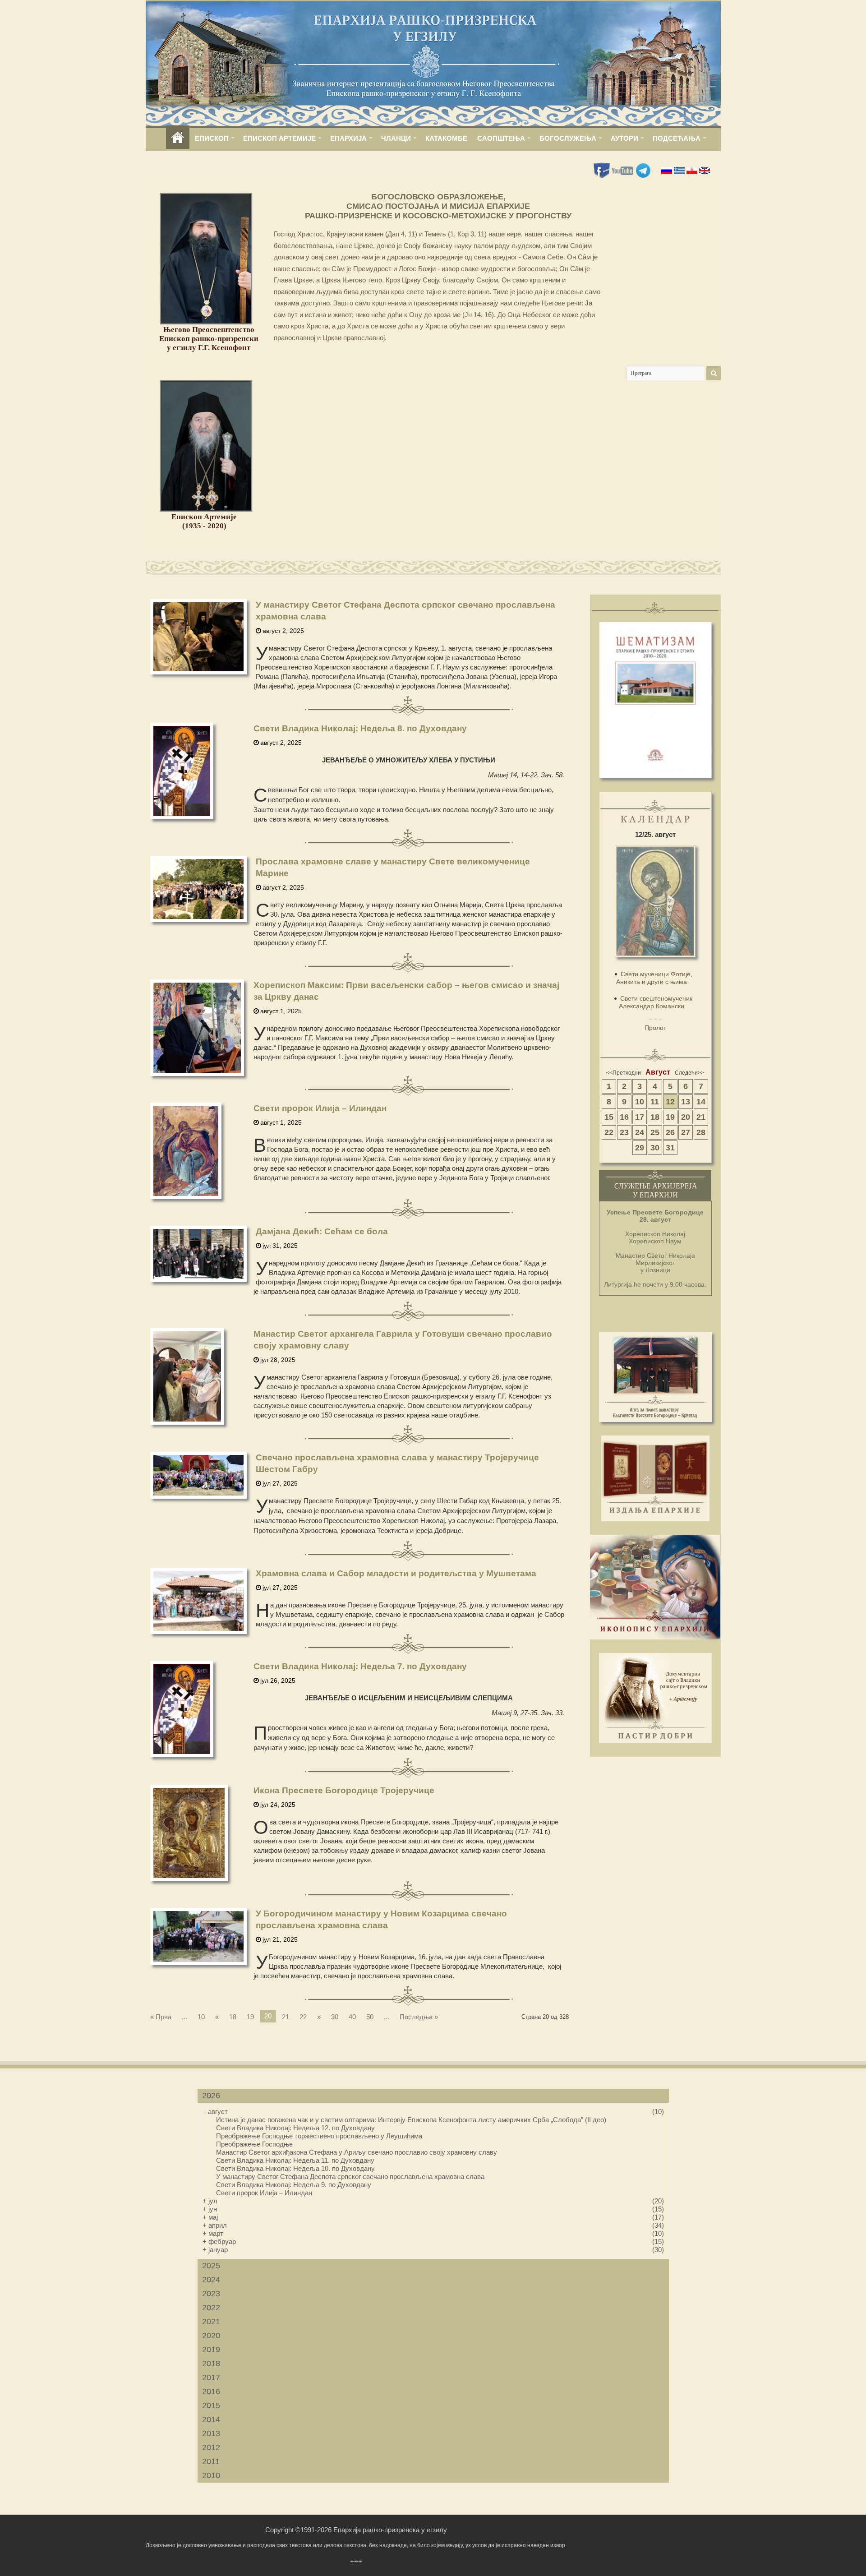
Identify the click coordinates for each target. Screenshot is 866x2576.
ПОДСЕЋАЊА (677, 138)
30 (335, 2017)
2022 (211, 2308)
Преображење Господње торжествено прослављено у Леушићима (319, 2136)
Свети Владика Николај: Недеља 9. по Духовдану (294, 2185)
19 (250, 2017)
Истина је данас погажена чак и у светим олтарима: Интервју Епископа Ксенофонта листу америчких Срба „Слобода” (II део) (411, 2120)
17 (640, 1117)
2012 (211, 2447)
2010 (211, 2475)
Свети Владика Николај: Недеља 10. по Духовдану (295, 2168)
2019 (211, 2350)
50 (370, 2017)
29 (640, 1148)
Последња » (419, 2017)
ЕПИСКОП (212, 138)
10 (201, 2017)
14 (701, 1102)
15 (609, 1117)
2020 (211, 2336)
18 (233, 2017)
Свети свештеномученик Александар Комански (656, 1002)
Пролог (655, 1028)
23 (624, 1132)
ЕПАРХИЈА (348, 138)
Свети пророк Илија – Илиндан (320, 1108)
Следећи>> (689, 1073)
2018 (211, 2364)
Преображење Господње (254, 2144)
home (178, 138)
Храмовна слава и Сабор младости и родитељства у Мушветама (396, 1573)
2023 (211, 2294)
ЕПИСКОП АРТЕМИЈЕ (279, 138)
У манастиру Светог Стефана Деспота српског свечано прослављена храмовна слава (350, 2177)
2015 (211, 2405)
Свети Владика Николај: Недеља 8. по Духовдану (360, 728)
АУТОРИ (624, 138)
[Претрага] (714, 373)
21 (286, 2017)
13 (686, 1102)
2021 (211, 2322)
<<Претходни (624, 1073)
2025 (211, 2266)
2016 (211, 2391)
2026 (211, 2096)
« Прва (161, 2017)
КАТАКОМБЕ (446, 138)
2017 (211, 2377)
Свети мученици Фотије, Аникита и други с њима (654, 978)
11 (655, 1102)
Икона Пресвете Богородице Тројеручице (344, 1790)
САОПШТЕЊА (501, 138)
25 (655, 1132)
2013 (211, 2433)
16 (624, 1117)
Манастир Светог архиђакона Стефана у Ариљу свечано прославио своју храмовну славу (357, 2152)
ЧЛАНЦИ (396, 138)
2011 (211, 2461)
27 (686, 1132)
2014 (211, 2419)
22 (303, 2017)
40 (352, 2017)
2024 (211, 2280)
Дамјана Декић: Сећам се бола (322, 1231)
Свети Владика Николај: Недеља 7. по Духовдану (360, 1666)
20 (686, 1117)
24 (640, 1132)
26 (670, 1132)
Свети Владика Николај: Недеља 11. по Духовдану (295, 2160)
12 (670, 1102)
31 (670, 1148)
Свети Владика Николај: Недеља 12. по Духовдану (295, 2128)
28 (701, 1132)
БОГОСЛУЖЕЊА (568, 138)
